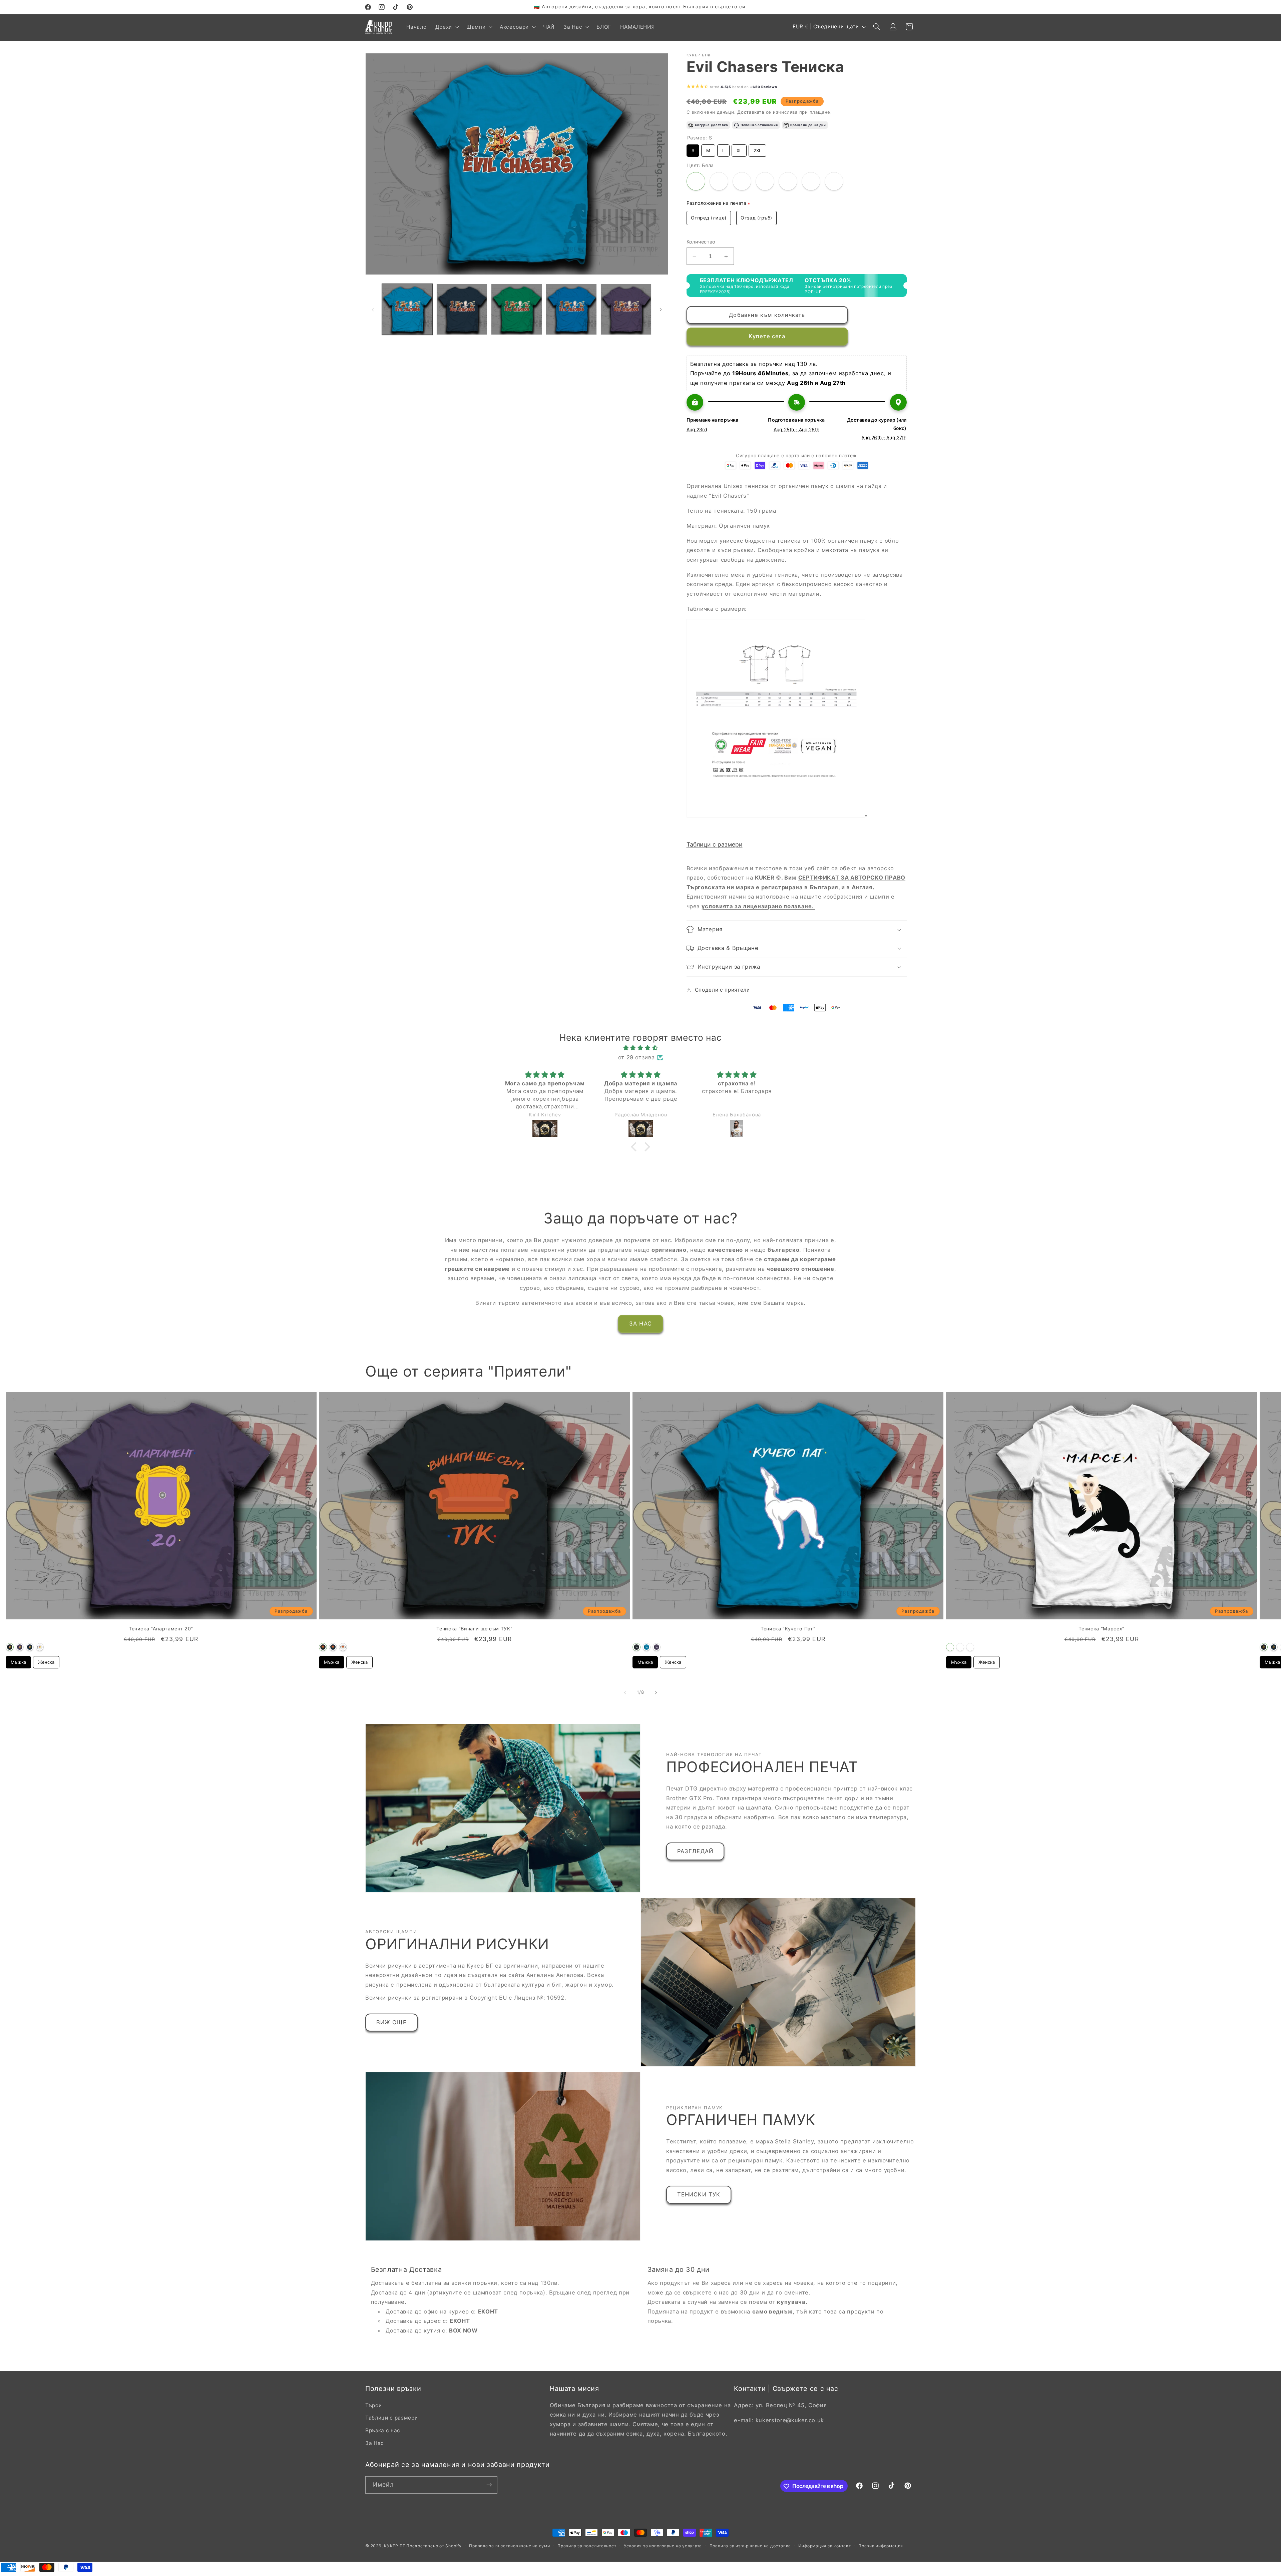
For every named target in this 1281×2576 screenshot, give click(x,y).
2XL (757, 149)
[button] (447, 27)
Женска (46, 1660)
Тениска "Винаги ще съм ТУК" (474, 1629)
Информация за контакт (824, 2546)
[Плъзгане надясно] (661, 310)
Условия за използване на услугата (663, 2546)
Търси (373, 2405)
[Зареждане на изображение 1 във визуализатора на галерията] (407, 309)
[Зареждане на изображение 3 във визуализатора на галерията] (517, 309)
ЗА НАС (640, 1324)
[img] (640, 1048)
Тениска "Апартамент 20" (161, 1629)
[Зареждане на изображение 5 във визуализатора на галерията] (626, 309)
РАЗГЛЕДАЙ (695, 1851)
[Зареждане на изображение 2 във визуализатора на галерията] (462, 309)
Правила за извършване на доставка (750, 2546)
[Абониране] (489, 2485)
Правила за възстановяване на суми (509, 2546)
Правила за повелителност (587, 2546)
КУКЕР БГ (395, 2546)
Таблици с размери (715, 844)
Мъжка (18, 1660)
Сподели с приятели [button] (722, 990)
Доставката (751, 112)
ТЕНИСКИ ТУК (699, 2194)
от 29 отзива (636, 1057)
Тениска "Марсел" (1102, 1629)
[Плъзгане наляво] (373, 310)
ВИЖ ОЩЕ (391, 2022)
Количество (701, 242)
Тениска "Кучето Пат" (788, 1629)
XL (739, 149)
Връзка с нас (383, 2430)
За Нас (375, 2443)
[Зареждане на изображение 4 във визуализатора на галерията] (571, 309)
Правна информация (881, 2546)
